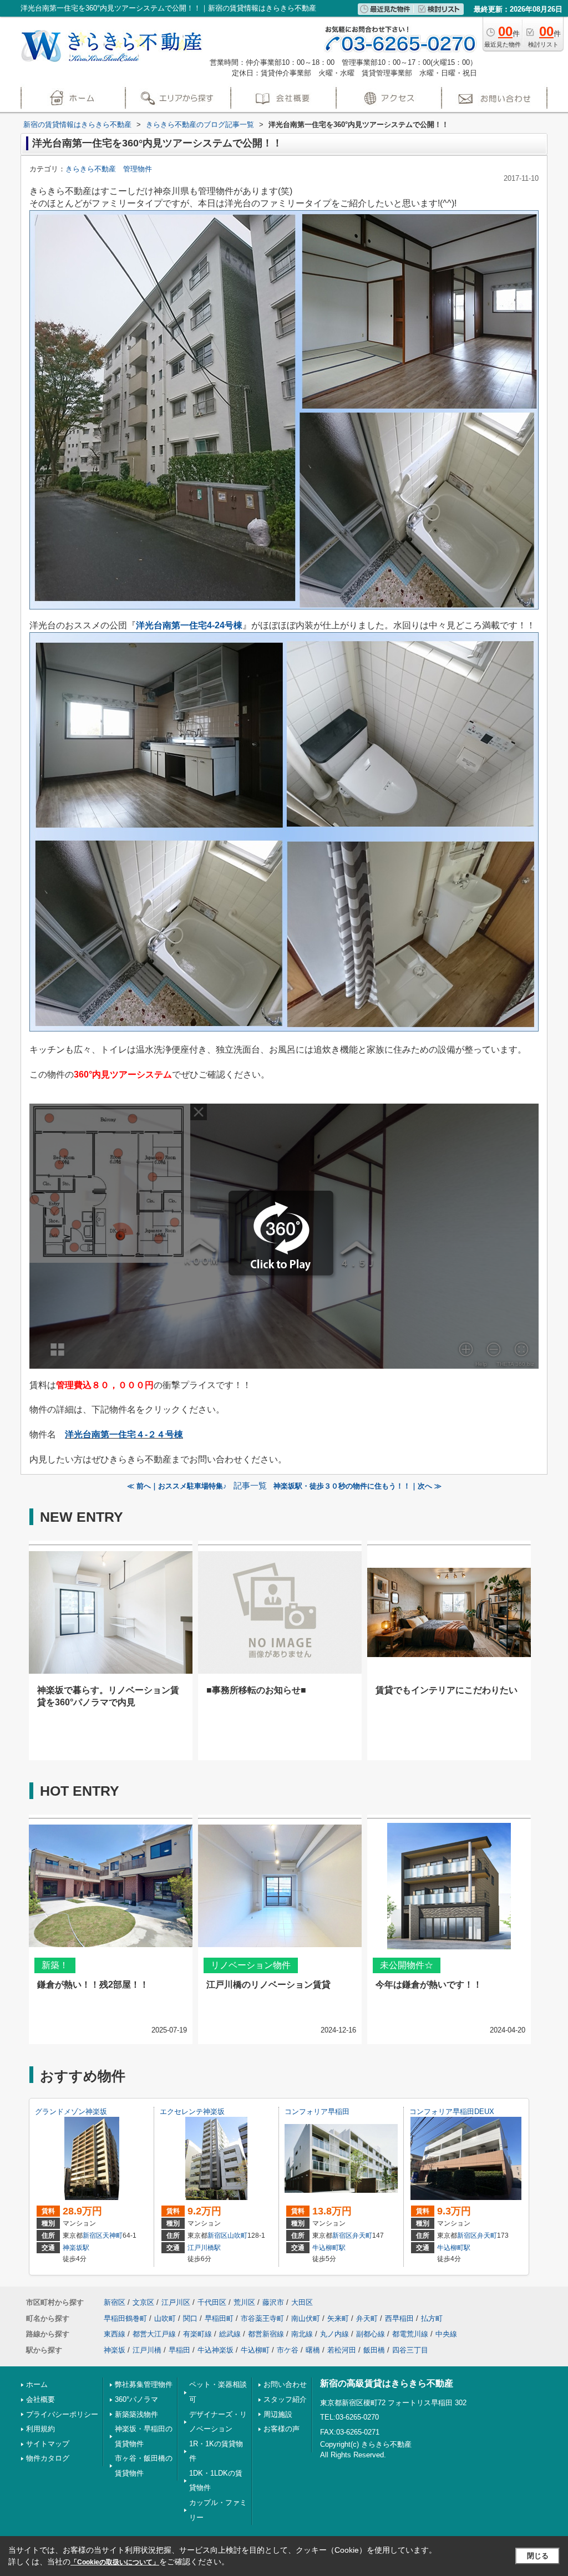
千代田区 (212, 2302)
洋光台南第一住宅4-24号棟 (189, 625)
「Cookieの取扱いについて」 (115, 2562)
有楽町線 (197, 2334)
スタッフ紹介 (285, 2399)
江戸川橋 (147, 2350)
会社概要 (40, 2399)
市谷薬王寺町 (262, 2318)
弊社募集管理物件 (144, 2384)
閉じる (538, 2556)
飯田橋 (374, 2350)
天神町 (113, 2235)
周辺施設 (278, 2414)
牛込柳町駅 (329, 2248)
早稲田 (179, 2350)
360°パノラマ (136, 2399)
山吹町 (237, 2235)
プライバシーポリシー (62, 2414)
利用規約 (40, 2429)
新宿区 (93, 2235)
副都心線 (371, 2334)
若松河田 (342, 2350)
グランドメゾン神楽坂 (71, 2112)
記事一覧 (250, 1486)
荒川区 (244, 2302)
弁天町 (362, 2235)
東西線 (115, 2334)
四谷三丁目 (410, 2350)
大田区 (302, 2302)
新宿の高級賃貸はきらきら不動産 (387, 2383)
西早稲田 (399, 2318)
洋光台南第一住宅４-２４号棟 (124, 1434)
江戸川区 (176, 2302)
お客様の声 (282, 2429)
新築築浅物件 (136, 2414)
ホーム (37, 2384)
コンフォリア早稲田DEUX (452, 2112)
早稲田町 (219, 2318)
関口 (190, 2318)
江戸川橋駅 (204, 2248)
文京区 (143, 2302)
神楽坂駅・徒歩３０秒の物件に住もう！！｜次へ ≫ (357, 1486)
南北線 (302, 2334)
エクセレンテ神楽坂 (192, 2112)
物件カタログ (48, 2458)
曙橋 (313, 2350)
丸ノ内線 (334, 2334)
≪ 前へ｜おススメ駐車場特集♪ (177, 1486)
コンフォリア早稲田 (317, 2112)
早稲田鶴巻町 (125, 2318)
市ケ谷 (288, 2350)
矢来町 (338, 2318)
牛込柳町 (255, 2350)
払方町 (432, 2318)
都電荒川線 (410, 2334)
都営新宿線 (266, 2334)
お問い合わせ (285, 2384)
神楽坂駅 (76, 2248)
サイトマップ (48, 2444)
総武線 (230, 2334)
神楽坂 (115, 2350)
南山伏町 (306, 2318)
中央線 (446, 2334)
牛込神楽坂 (215, 2350)
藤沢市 (273, 2302)
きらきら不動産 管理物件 (109, 169)
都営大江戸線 (154, 2334)
